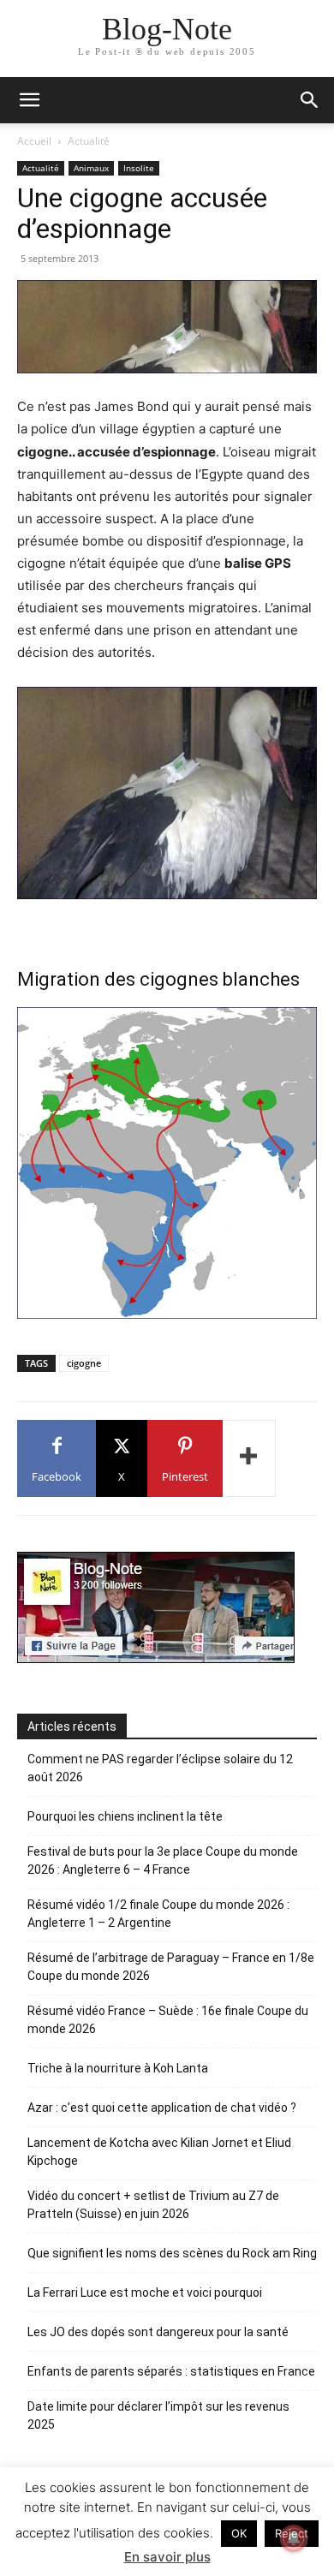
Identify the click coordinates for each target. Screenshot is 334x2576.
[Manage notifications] (294, 2538)
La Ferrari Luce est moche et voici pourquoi (145, 2293)
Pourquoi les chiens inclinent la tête (125, 1816)
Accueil (34, 141)
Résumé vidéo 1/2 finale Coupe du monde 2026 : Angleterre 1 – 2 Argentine (158, 1914)
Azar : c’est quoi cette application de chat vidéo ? (162, 2108)
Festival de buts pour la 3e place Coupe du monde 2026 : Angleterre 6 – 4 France (163, 1860)
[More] (249, 1458)
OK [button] (239, 2533)
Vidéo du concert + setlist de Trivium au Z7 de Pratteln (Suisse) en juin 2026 (153, 2205)
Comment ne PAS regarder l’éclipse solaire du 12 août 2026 (160, 1768)
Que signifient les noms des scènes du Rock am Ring (172, 2253)
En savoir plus (167, 2557)
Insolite (139, 168)
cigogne (84, 1363)
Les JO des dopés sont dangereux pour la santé (158, 2332)
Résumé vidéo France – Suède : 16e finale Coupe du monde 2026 (168, 2020)
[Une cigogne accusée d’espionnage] (167, 327)
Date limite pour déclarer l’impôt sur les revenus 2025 (158, 2415)
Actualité (89, 141)
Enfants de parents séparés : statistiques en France (171, 2371)
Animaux (91, 168)
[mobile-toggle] (29, 100)
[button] (310, 100)
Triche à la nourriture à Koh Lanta (118, 2068)
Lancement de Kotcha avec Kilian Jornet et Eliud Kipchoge (159, 2152)
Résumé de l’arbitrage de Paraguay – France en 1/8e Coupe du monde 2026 (171, 1967)
